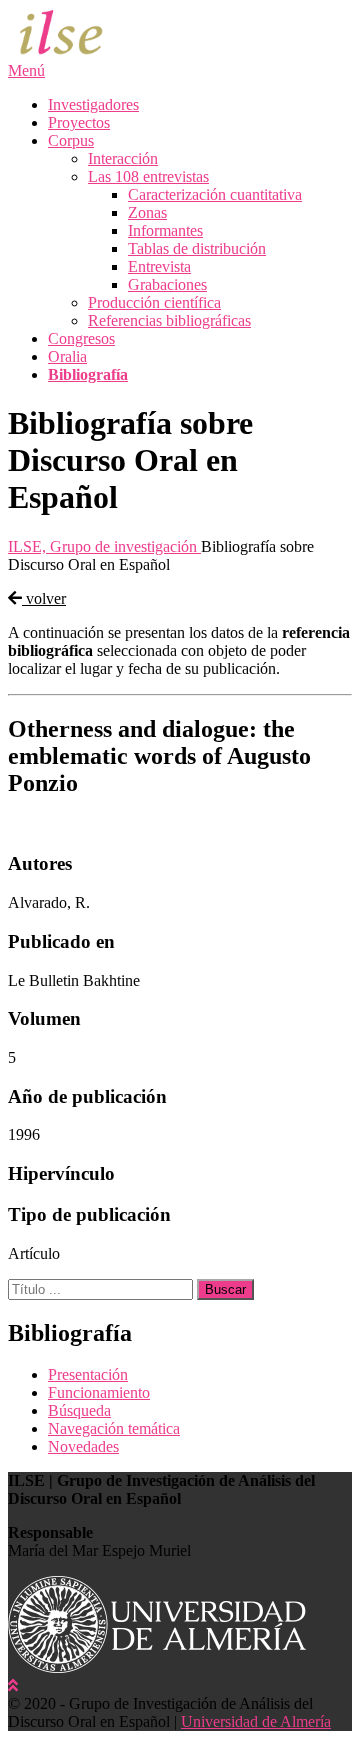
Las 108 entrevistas (148, 176)
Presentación (88, 1374)
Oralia (67, 356)
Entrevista (159, 266)
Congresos (81, 338)
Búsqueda (79, 1410)
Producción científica (154, 302)
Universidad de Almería (256, 1721)
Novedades (83, 1446)
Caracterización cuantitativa (215, 194)
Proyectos (79, 122)
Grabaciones (167, 284)
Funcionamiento (99, 1392)
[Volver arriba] (13, 1685)
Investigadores (93, 104)
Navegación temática (114, 1428)
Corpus (71, 140)
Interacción (123, 158)
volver (44, 598)
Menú (26, 70)
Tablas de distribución (197, 248)
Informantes (165, 230)
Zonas (147, 212)
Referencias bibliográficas (169, 320)
